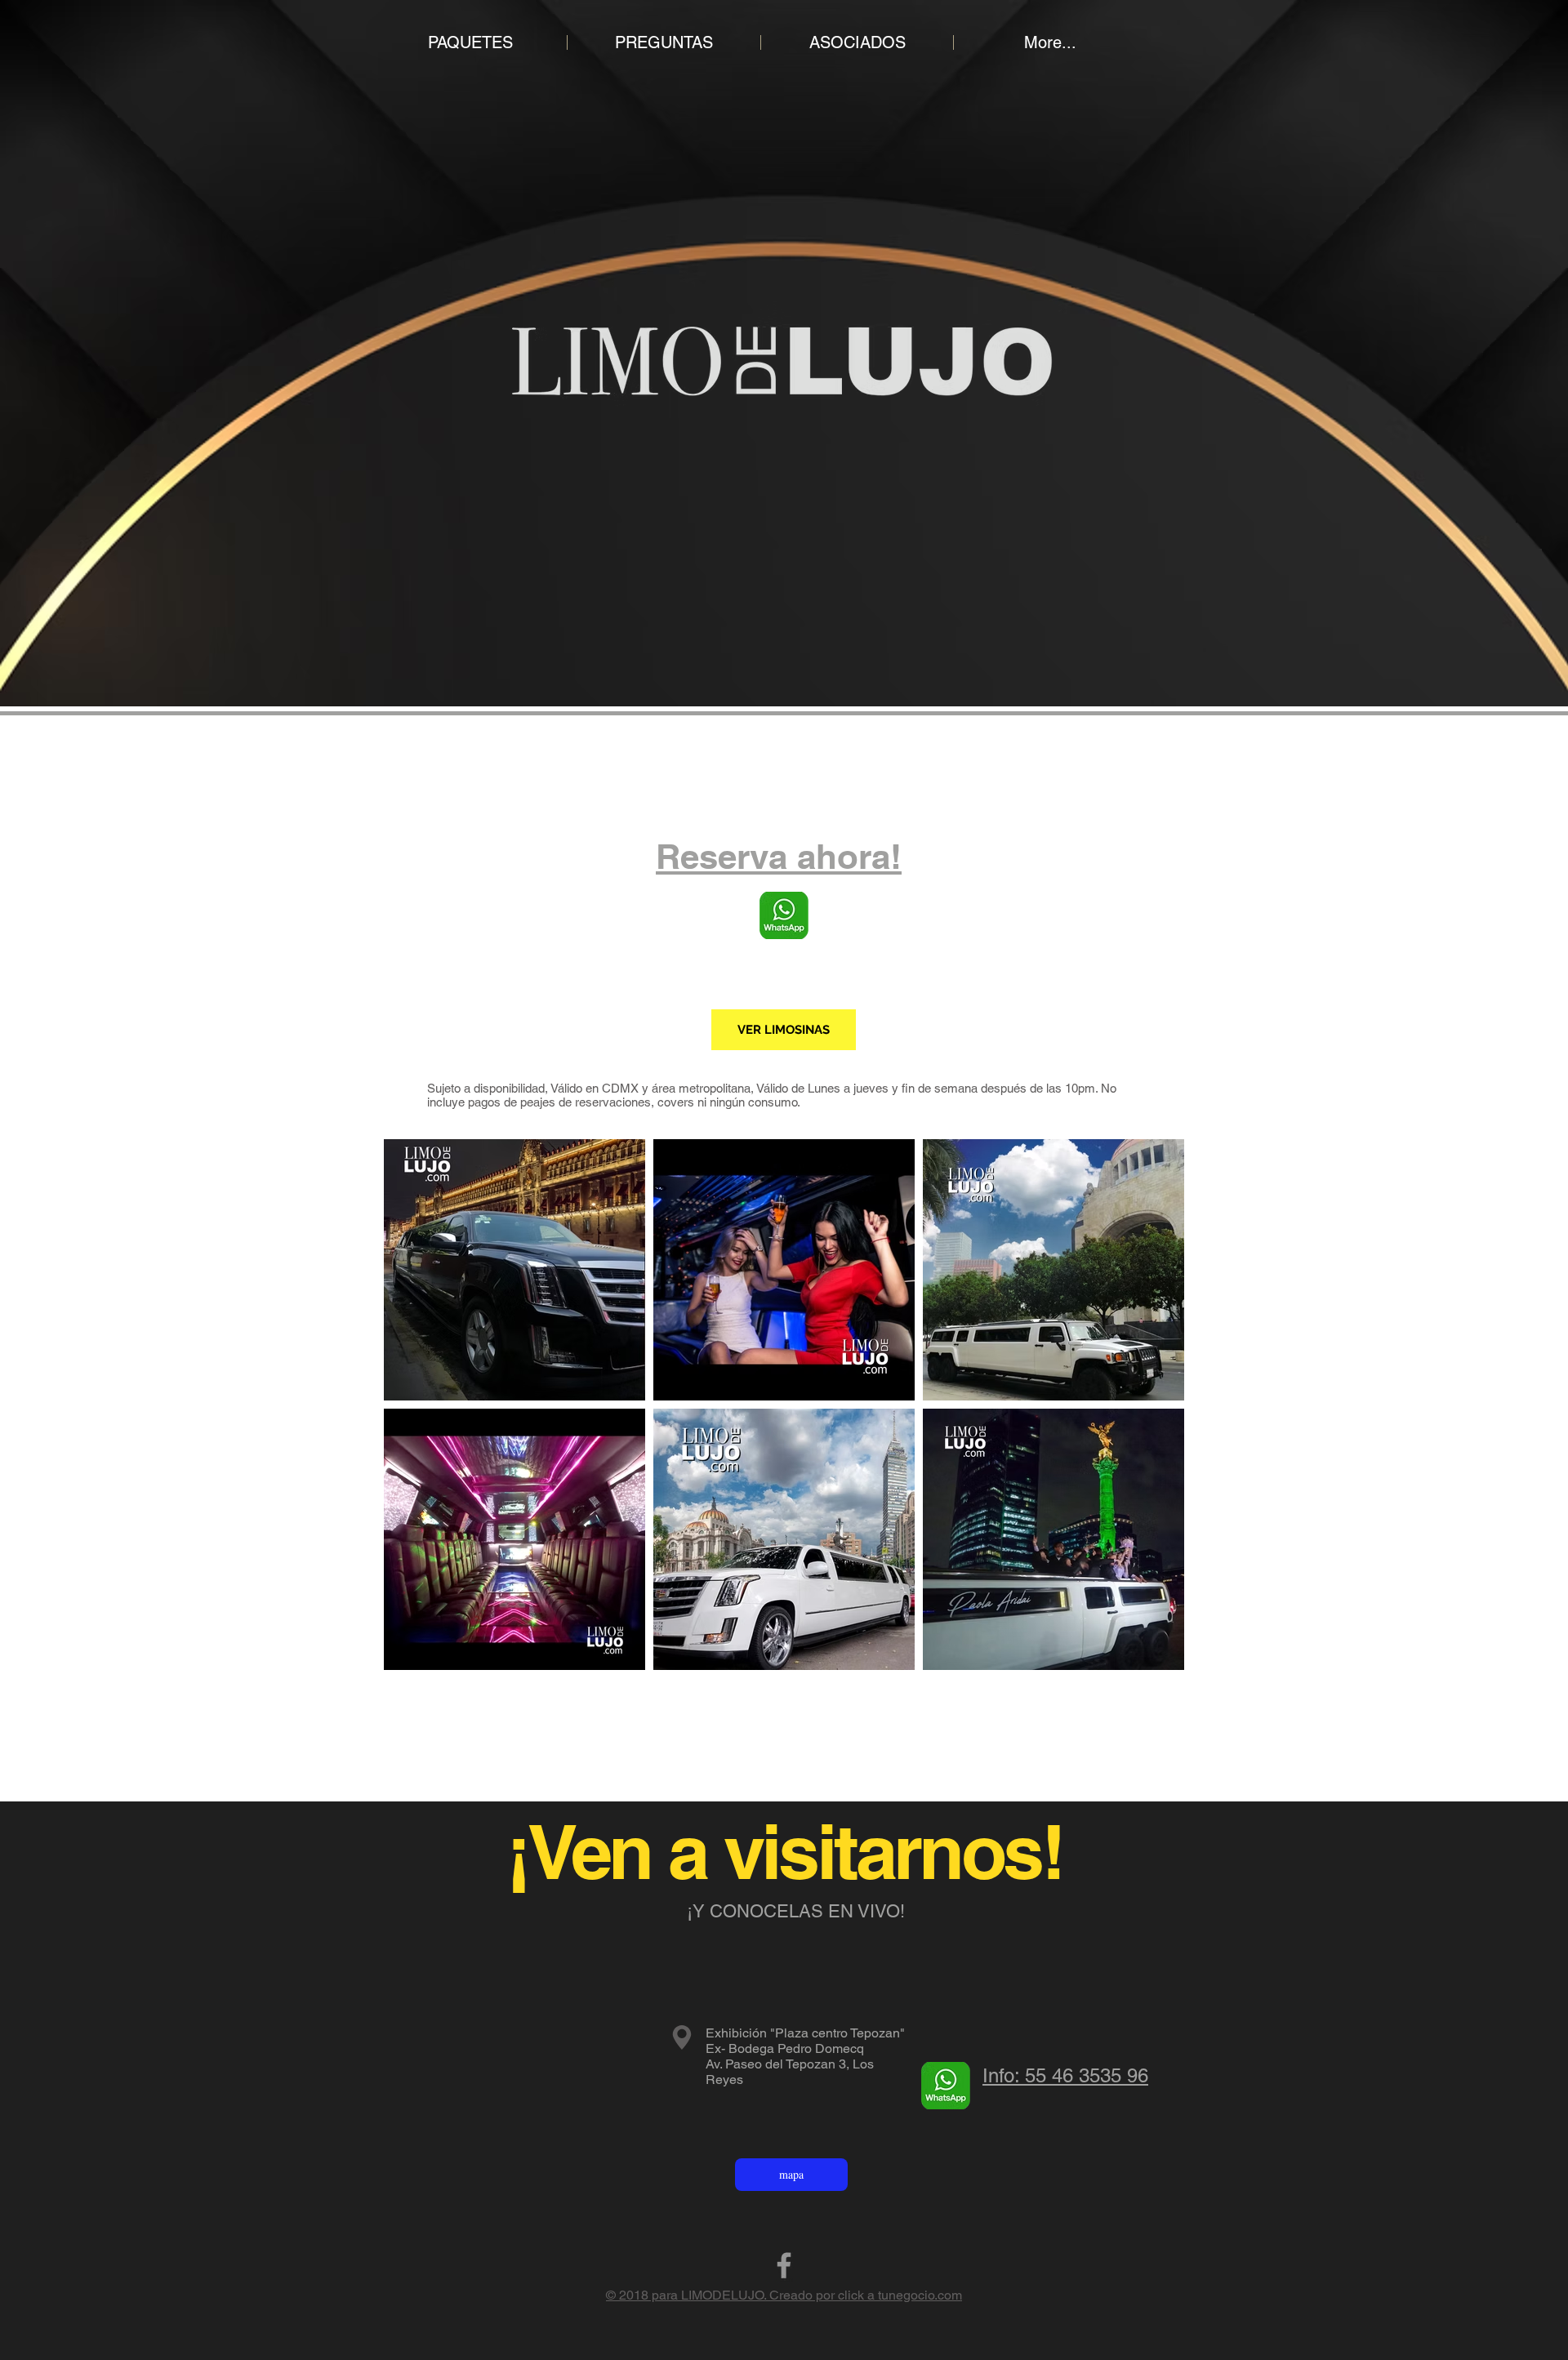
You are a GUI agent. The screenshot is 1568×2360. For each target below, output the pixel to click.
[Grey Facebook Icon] (784, 2265)
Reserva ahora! (779, 857)
